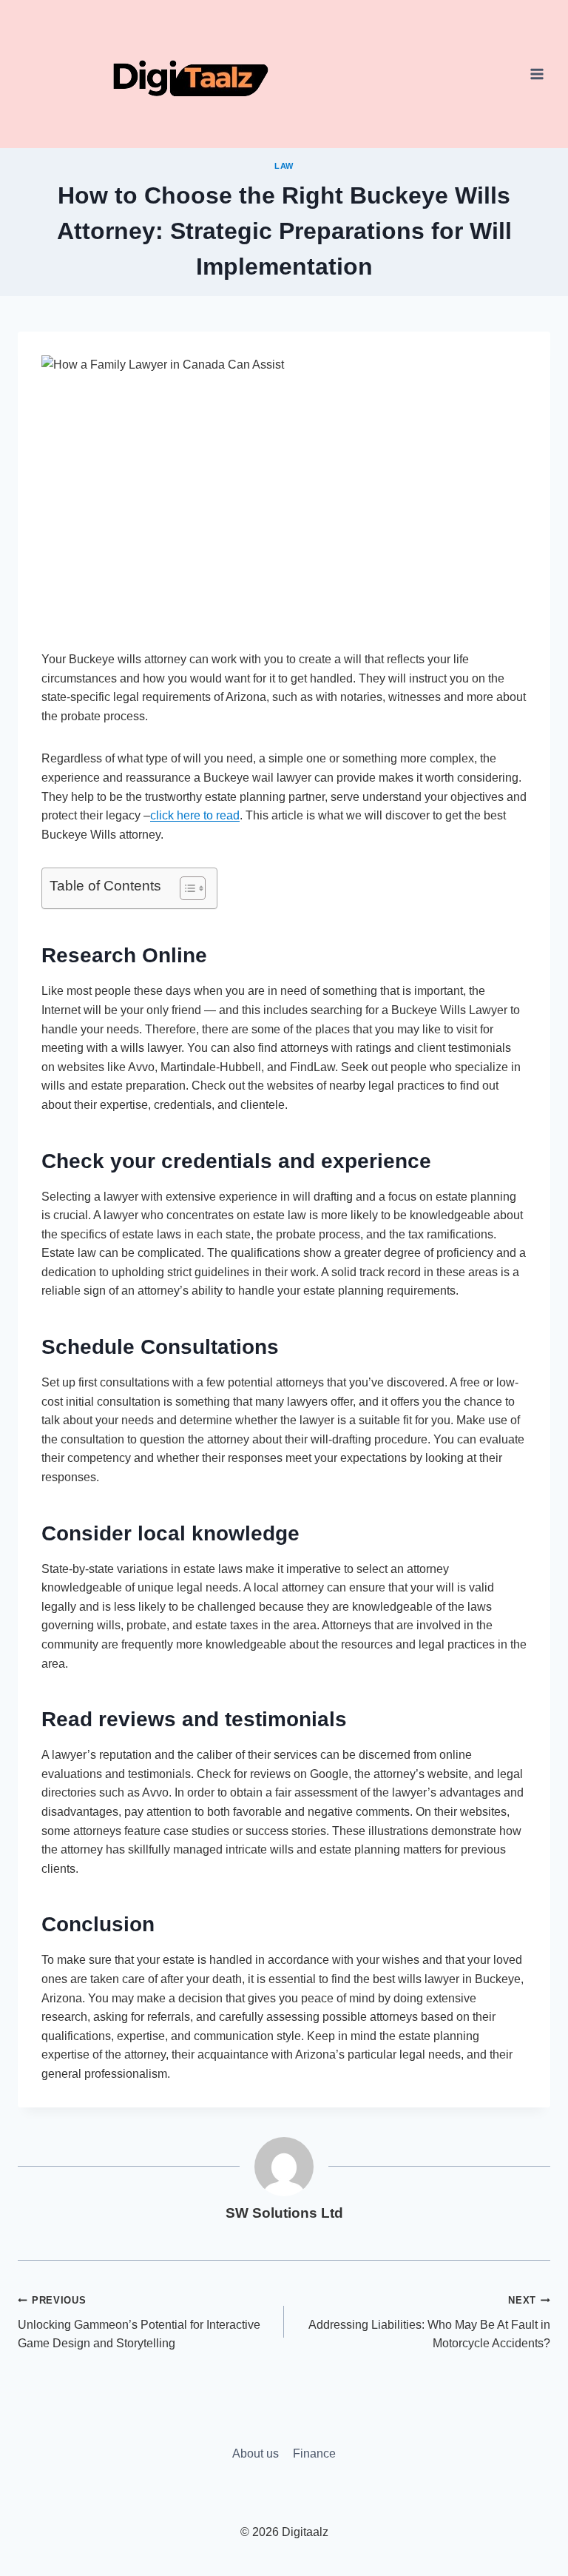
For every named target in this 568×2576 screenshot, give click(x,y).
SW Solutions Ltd (284, 2213)
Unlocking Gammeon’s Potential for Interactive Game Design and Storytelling (139, 2322)
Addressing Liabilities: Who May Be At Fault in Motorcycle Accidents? (429, 2322)
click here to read (195, 815)
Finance (314, 2453)
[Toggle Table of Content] (185, 888)
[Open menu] (537, 74)
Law (284, 166)
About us (256, 2453)
